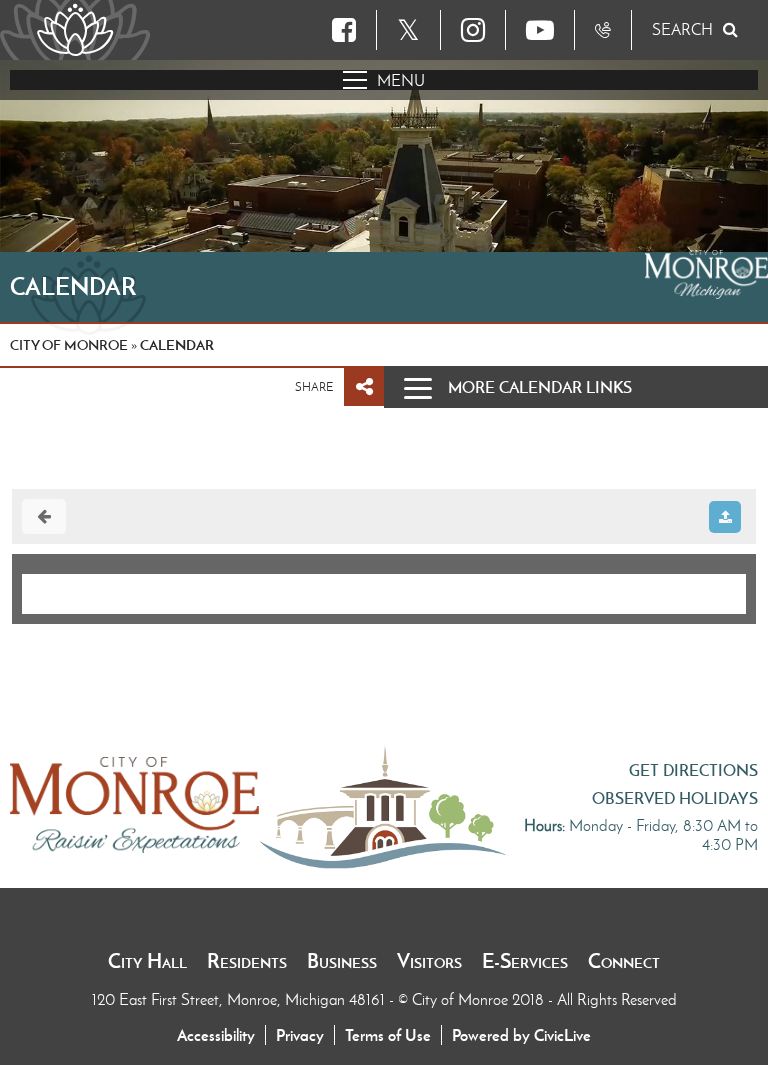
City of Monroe (69, 345)
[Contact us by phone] (603, 30)
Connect (624, 961)
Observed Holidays (675, 798)
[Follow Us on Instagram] (473, 30)
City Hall (147, 961)
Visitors (429, 961)
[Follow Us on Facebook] (344, 30)
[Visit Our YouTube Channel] (540, 30)
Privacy (300, 1035)
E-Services (525, 961)
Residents (247, 961)
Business (342, 961)
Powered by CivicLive (521, 1035)
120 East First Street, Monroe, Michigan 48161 (240, 999)
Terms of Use (388, 1035)
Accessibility (216, 1035)
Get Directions (693, 770)
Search (682, 29)
